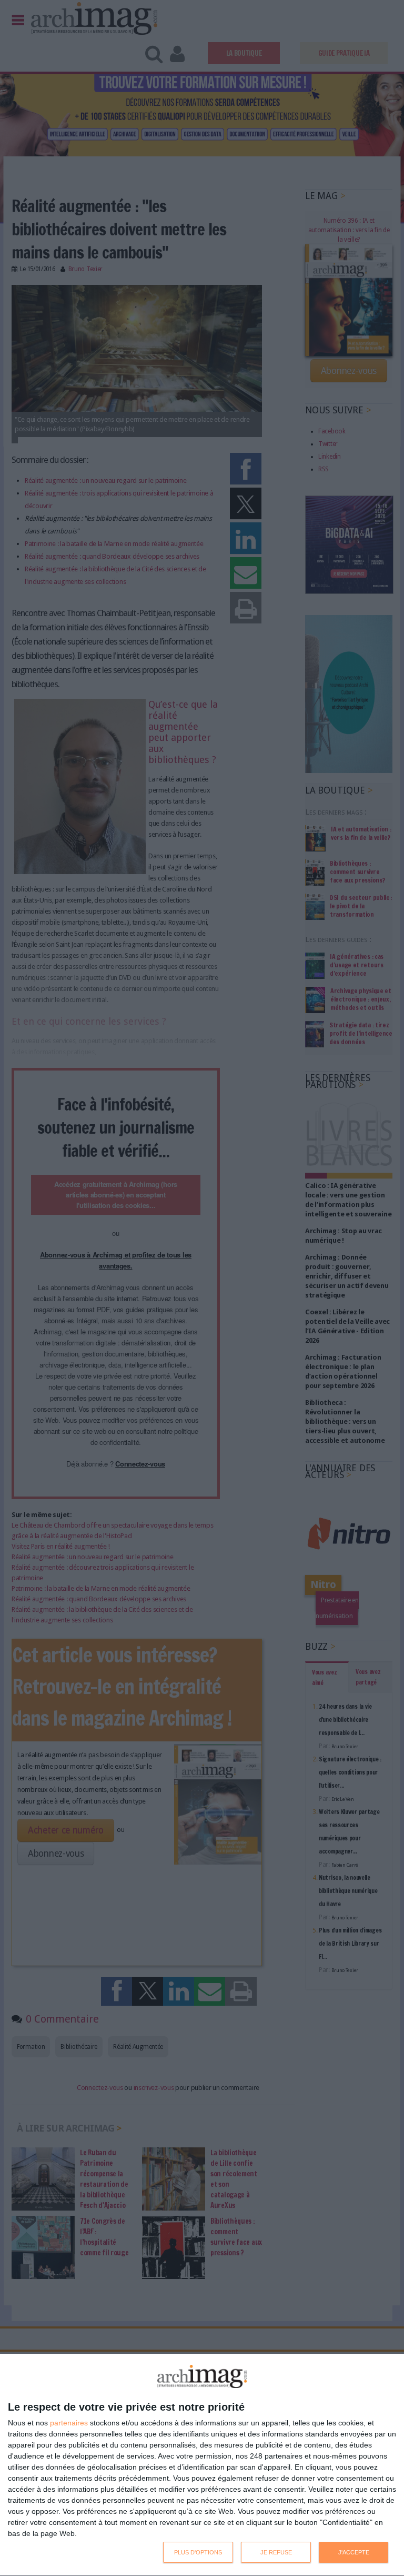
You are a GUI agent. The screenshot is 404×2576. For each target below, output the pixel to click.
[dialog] (202, 2465)
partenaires (69, 2423)
